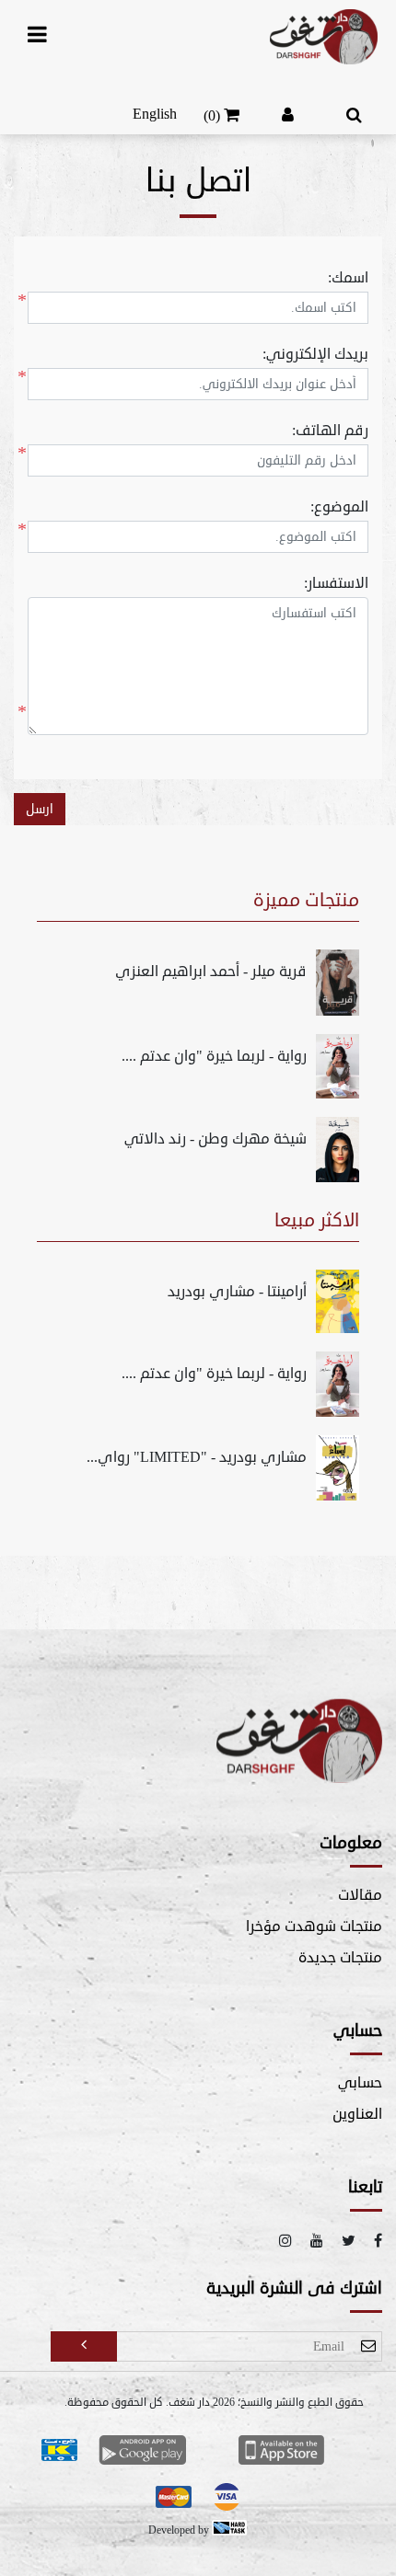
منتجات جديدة (340, 1958)
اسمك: (348, 278)
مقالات (360, 1895)
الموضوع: (339, 507)
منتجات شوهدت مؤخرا (314, 1926)
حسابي (360, 2083)
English (155, 114)
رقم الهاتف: (330, 431)
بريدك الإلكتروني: (315, 354)
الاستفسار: (336, 583)
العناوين (357, 2114)
